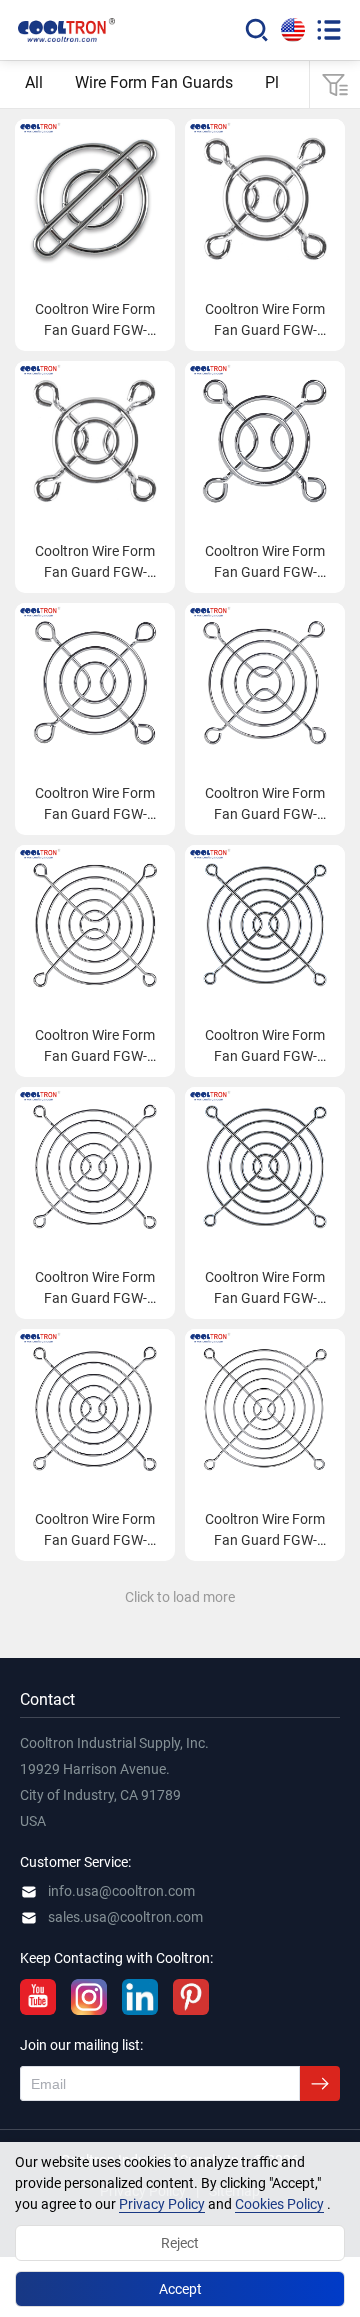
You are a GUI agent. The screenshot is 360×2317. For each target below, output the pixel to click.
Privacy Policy (162, 2204)
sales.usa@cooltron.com (125, 1917)
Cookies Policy (279, 2204)
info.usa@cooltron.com (121, 1891)
